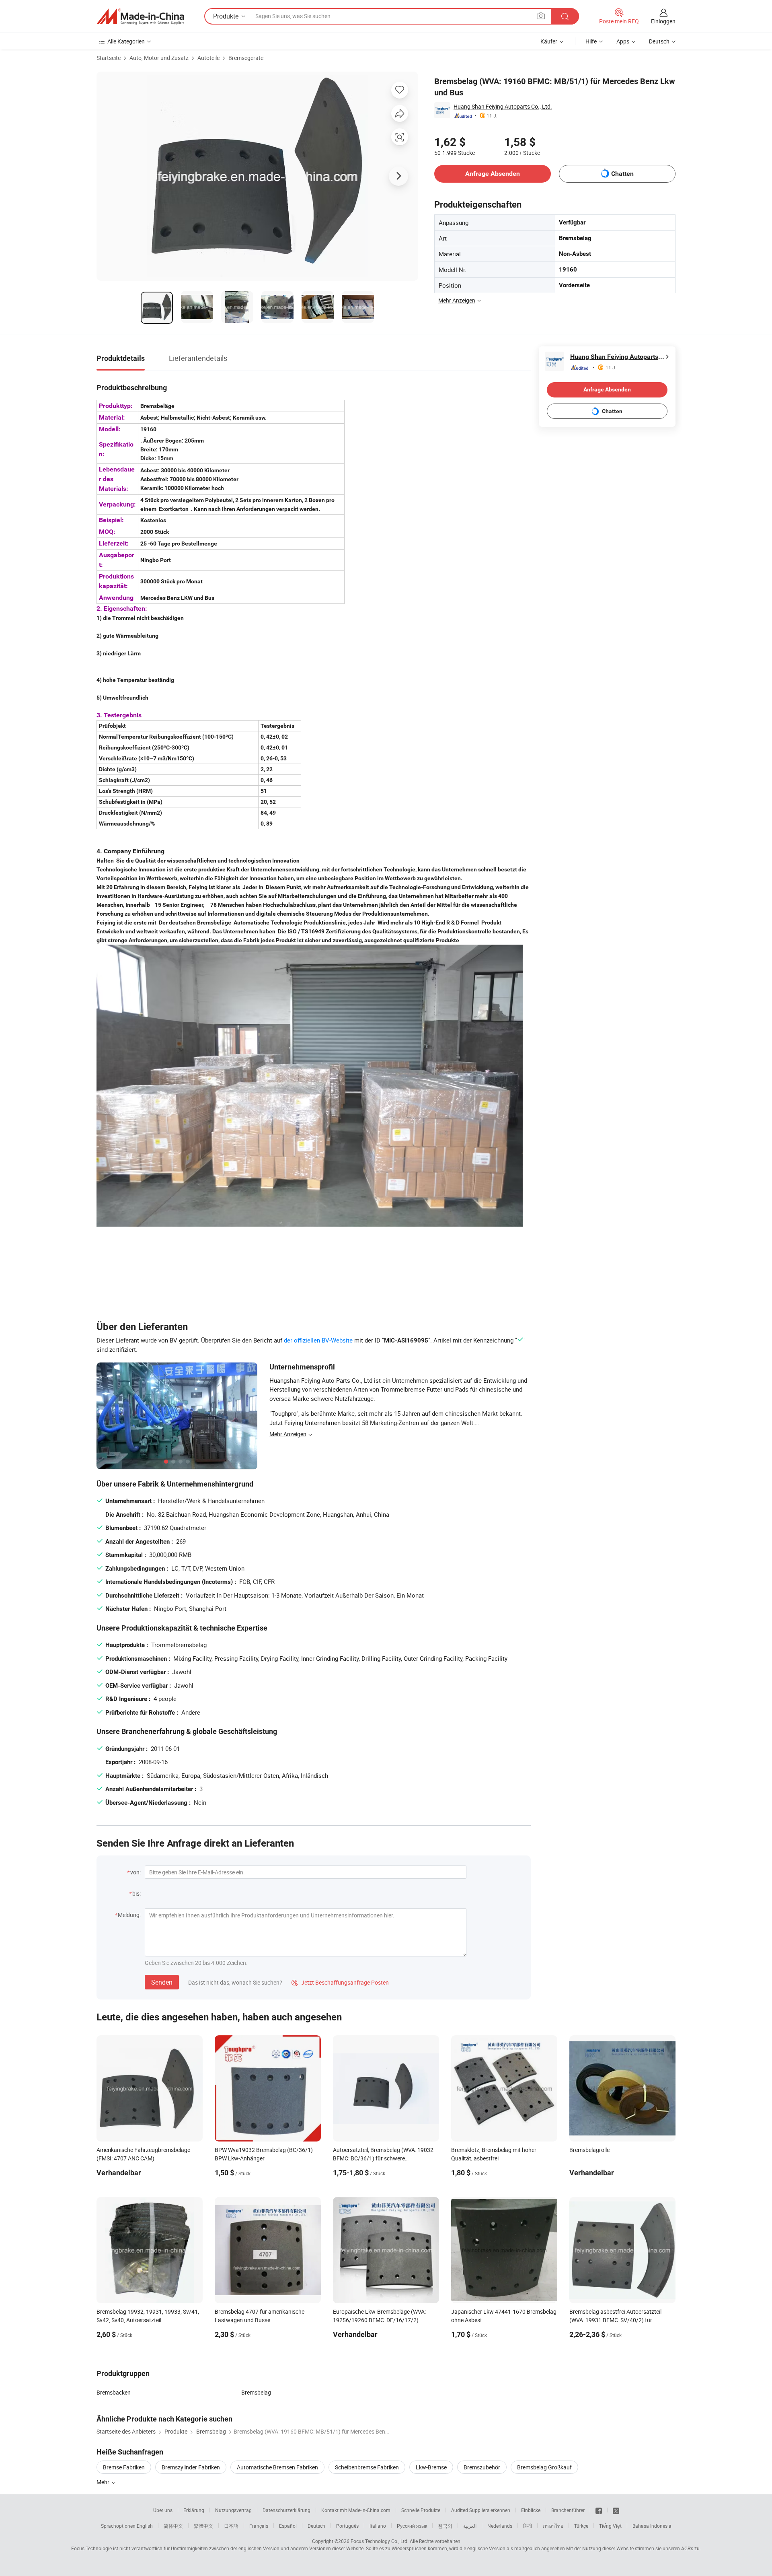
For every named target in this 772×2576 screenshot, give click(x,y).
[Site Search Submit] (565, 16)
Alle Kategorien (126, 41)
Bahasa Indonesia (652, 2526)
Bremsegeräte (246, 58)
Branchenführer (568, 2510)
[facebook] (599, 2510)
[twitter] (616, 2510)
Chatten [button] (622, 174)
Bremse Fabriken (124, 2467)
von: (136, 1872)
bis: (137, 1893)
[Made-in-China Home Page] (140, 16)
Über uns (163, 2510)
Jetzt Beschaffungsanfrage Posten (340, 1982)
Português (347, 2526)
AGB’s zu (690, 2548)
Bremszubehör (482, 2467)
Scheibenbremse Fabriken (367, 2467)
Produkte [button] (226, 16)
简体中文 (173, 2526)
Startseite (109, 58)
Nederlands (500, 2526)
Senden (162, 1982)
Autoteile (208, 58)
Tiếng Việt (610, 2526)
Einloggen (663, 21)
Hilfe (591, 41)
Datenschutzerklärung (286, 2510)
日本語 (231, 2526)
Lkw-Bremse (431, 2467)
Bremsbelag (256, 2392)
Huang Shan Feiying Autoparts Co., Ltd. (503, 106)
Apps (623, 41)
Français (259, 2526)
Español (288, 2526)
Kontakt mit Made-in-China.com (356, 2510)
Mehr (104, 2482)
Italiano (378, 2526)
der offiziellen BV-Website (318, 1340)
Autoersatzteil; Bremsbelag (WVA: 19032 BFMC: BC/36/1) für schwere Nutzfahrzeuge (383, 2158)
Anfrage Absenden (493, 174)
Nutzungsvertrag (233, 2510)
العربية (470, 2526)
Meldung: (129, 1915)
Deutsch (316, 2526)
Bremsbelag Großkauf (544, 2467)
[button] (541, 16)
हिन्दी (528, 2526)
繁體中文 (203, 2526)
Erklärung (194, 2510)
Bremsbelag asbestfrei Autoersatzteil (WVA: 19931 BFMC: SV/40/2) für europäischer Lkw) (615, 2320)
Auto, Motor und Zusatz (159, 58)
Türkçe (581, 2526)
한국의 (445, 2526)
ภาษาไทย (553, 2526)
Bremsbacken (114, 2392)
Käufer (549, 41)
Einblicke (531, 2510)
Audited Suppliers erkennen (481, 2510)
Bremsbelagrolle (589, 2150)
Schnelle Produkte (421, 2510)
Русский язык (412, 2526)
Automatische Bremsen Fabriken (277, 2467)
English (145, 2526)
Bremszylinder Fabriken (191, 2467)
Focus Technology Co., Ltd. (380, 2541)
